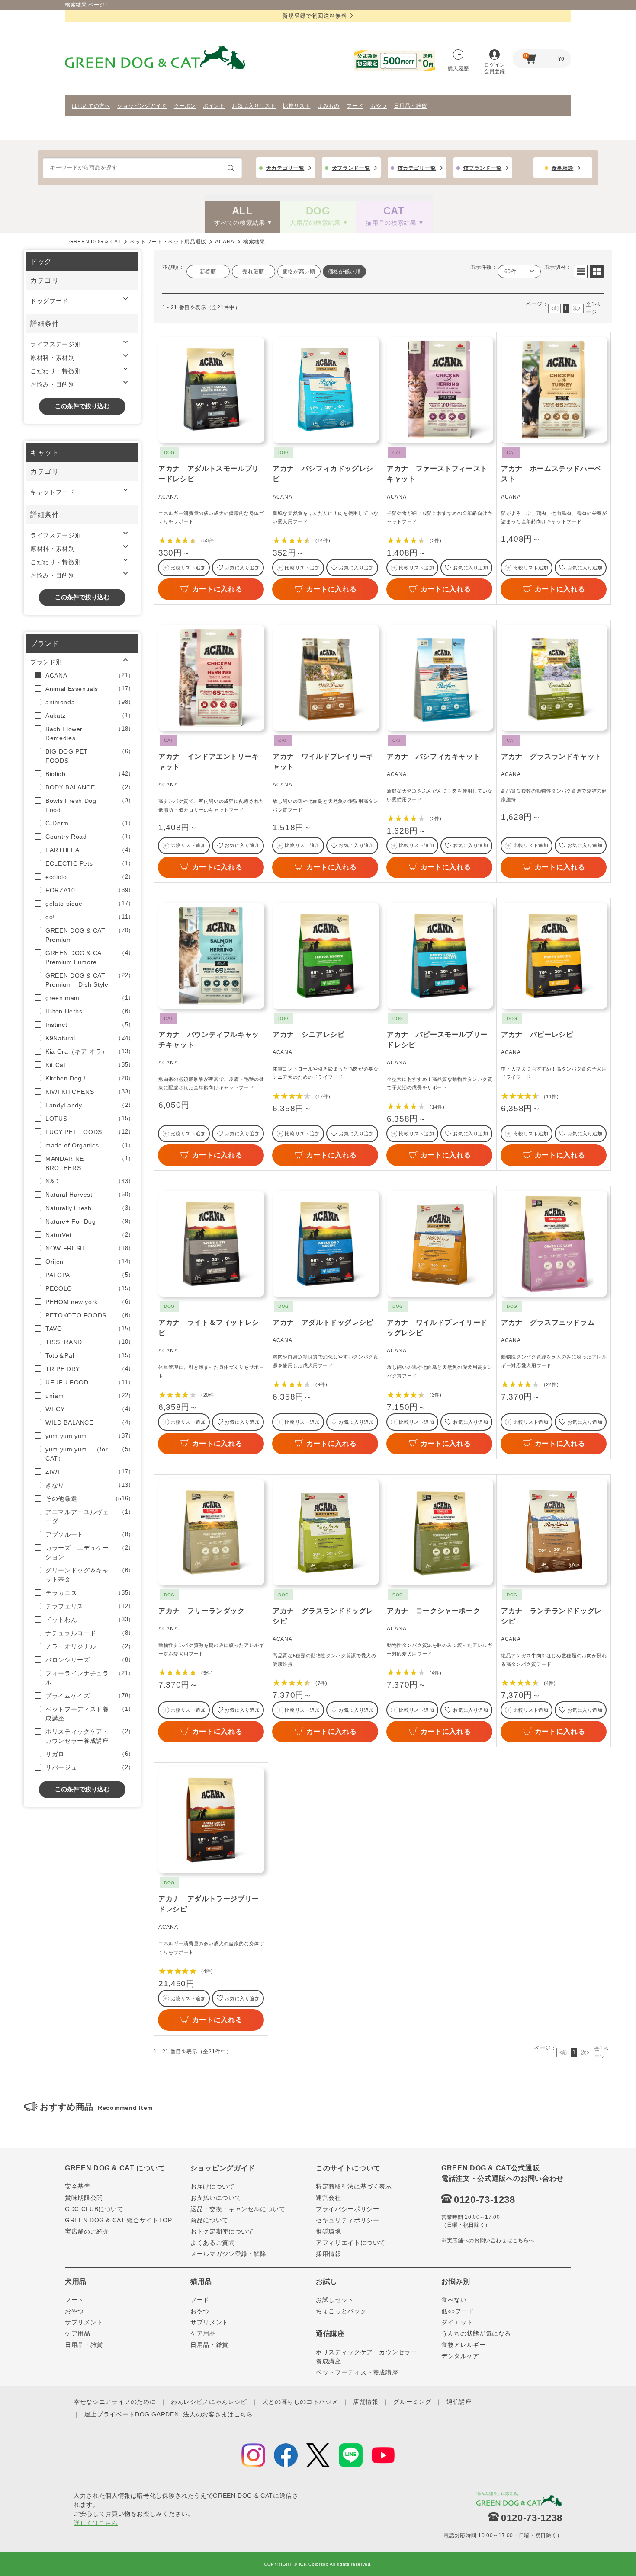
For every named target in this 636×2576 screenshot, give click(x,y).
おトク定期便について (222, 2231)
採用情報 (329, 2254)
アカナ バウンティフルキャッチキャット (209, 1040)
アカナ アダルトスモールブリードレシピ (209, 474)
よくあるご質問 (213, 2243)
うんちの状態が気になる (476, 2333)
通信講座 (459, 2402)
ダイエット (457, 2322)
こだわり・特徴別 (56, 371)
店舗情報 (366, 2402)
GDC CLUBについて (94, 2209)
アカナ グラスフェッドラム (548, 1322)
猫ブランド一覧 (483, 168)
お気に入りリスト (254, 106)
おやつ (379, 106)
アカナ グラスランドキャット (551, 756)
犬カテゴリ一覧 (285, 168)
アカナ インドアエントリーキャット (209, 762)
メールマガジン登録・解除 (228, 2254)
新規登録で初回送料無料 (315, 16)
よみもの (329, 106)
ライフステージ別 (56, 344)
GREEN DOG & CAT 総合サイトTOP (119, 2220)
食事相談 (563, 168)
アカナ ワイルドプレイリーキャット (323, 762)
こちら (520, 2240)
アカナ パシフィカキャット (434, 756)
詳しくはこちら (96, 2523)
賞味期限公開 (84, 2198)
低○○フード (458, 2311)
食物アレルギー (464, 2345)
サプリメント (84, 2322)
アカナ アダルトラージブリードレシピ (209, 1904)
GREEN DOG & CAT (95, 242)
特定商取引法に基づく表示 (354, 2186)
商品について (209, 2220)
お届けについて (213, 2186)
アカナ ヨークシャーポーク (434, 1611)
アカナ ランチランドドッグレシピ (551, 1616)
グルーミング (412, 2402)
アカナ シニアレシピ (309, 1034)
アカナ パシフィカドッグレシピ (323, 474)
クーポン (185, 106)
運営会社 (329, 2198)
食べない (454, 2300)
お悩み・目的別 (53, 384)
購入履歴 (458, 69)
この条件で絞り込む (82, 406)
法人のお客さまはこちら (218, 2414)
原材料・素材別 (53, 358)
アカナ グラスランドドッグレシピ (323, 1616)
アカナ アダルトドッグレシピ (323, 1322)
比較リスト (297, 106)
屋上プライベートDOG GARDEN (132, 2414)
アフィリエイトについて (351, 2243)
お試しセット (335, 2300)
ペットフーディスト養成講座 (357, 2372)
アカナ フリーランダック (202, 1611)
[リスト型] (581, 272)
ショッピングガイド (142, 106)
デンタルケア (460, 2356)
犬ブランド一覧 (351, 168)
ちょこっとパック (341, 2311)
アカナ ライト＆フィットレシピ (209, 1328)
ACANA (225, 242)
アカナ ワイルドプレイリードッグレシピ (437, 1328)
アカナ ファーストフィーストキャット (437, 474)
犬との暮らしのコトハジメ (300, 2402)
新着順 (208, 272)
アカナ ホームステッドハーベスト (551, 474)
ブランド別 (46, 662)
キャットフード (53, 492)
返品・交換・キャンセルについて (238, 2209)
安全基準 (78, 2186)
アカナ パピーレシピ (537, 1034)
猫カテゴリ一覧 (417, 168)
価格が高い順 (299, 272)
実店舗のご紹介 (87, 2231)
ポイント (214, 106)
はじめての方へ (91, 106)
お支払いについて (216, 2198)
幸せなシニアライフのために (115, 2402)
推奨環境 (329, 2231)
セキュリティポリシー (348, 2220)
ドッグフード (49, 301)
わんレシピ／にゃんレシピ (209, 2402)
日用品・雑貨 (411, 106)
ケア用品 (78, 2333)
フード (355, 106)
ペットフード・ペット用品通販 (168, 242)
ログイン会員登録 (495, 68)
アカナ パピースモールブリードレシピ (437, 1040)
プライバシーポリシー (348, 2209)
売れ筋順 (253, 272)
